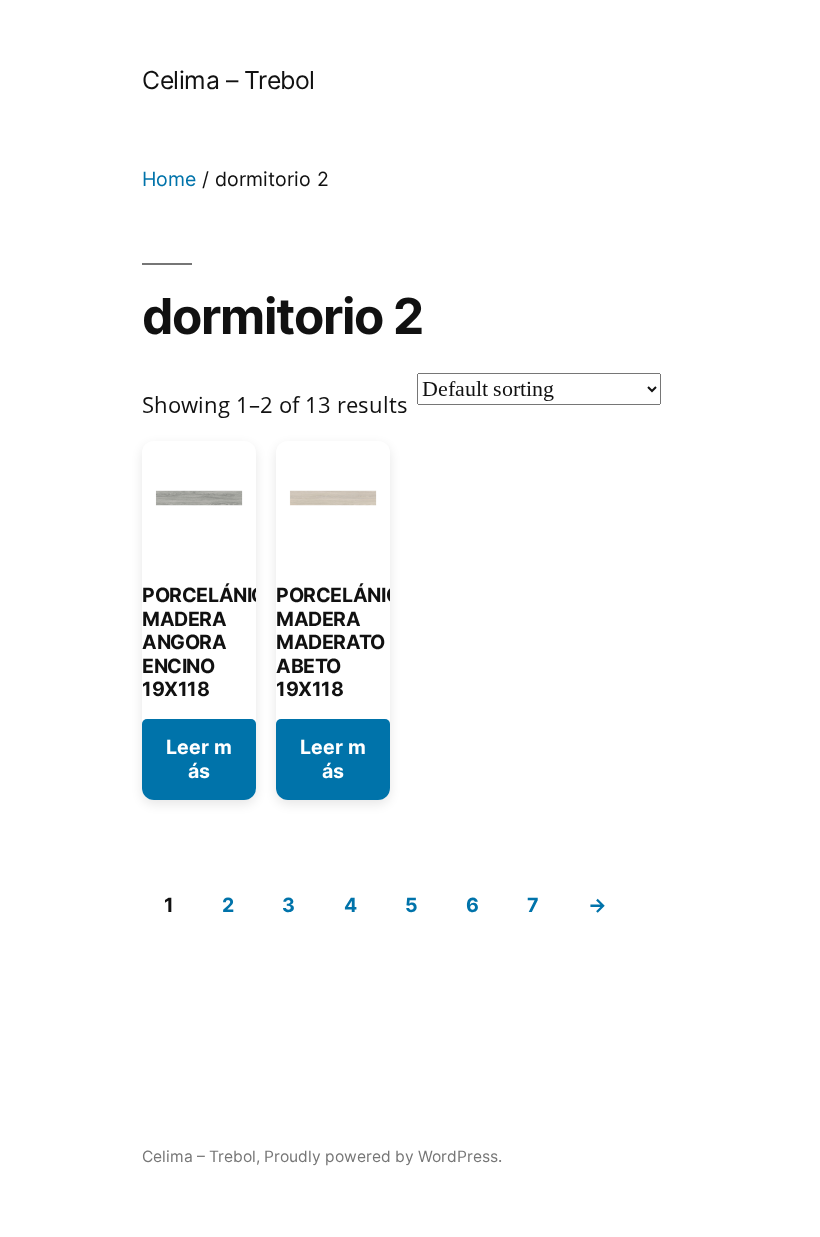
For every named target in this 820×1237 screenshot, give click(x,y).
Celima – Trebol (228, 80)
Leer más (199, 758)
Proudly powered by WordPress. (383, 1156)
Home (169, 179)
